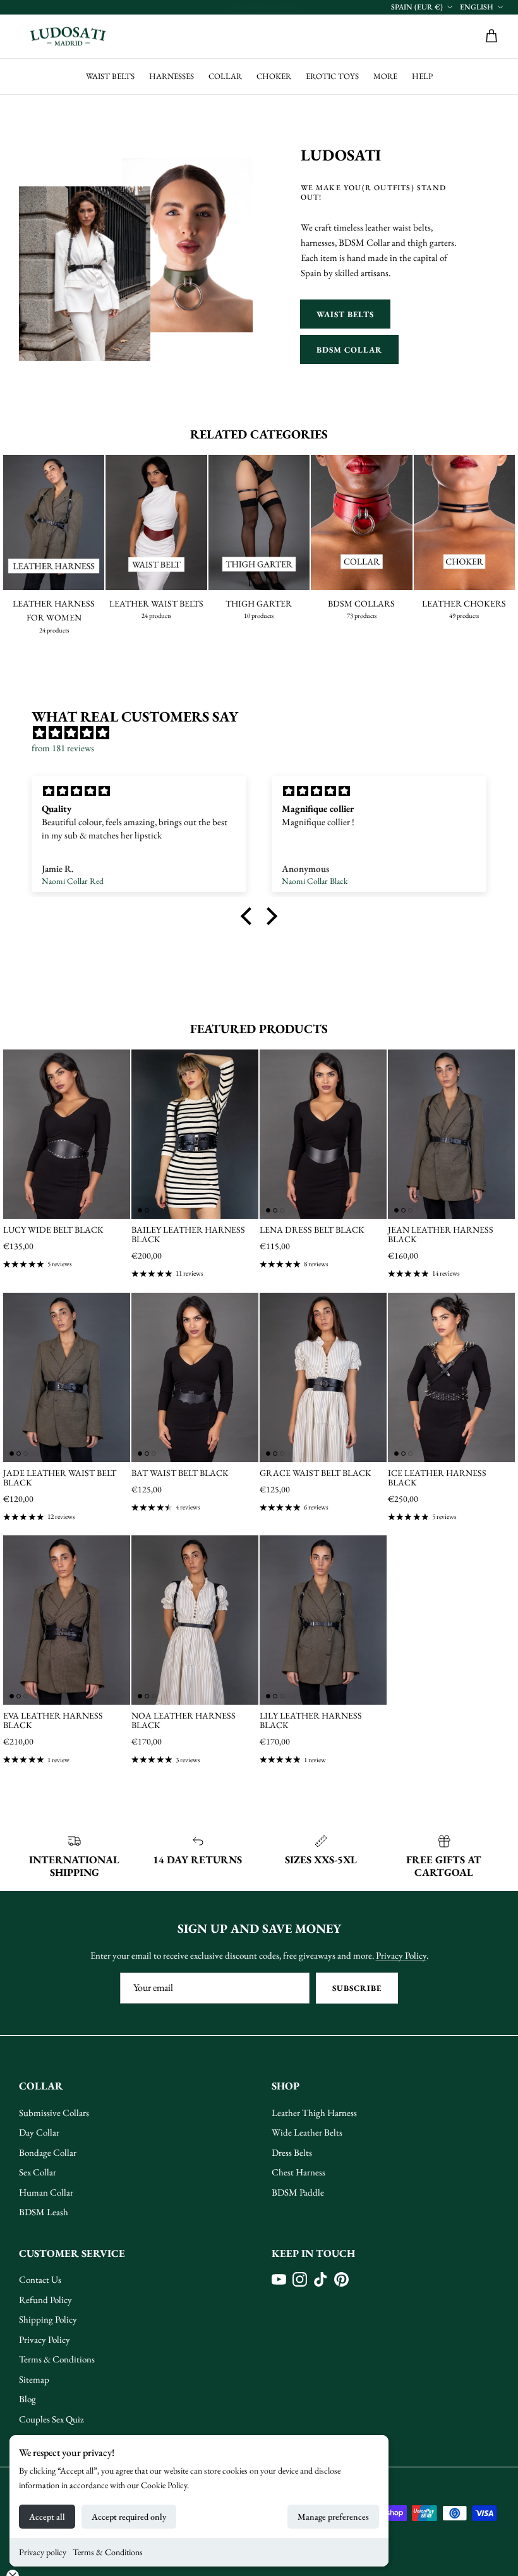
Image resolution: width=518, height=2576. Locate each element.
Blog (27, 2399)
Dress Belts (292, 2152)
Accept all (47, 2517)
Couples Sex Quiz (51, 2419)
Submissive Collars (54, 2113)
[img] (265, 733)
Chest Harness (298, 2172)
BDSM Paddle (298, 2192)
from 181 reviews (63, 748)
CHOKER (274, 76)
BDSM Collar (349, 350)
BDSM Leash (44, 2212)
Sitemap (34, 2379)
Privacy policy (43, 2552)
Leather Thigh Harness (314, 2113)
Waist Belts (345, 314)
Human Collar (46, 2192)
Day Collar (39, 2132)
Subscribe (357, 1988)
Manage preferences (333, 2517)
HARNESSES (172, 76)
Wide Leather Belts (307, 2132)
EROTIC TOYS (332, 76)
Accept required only (129, 2517)
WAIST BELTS (110, 76)
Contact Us (40, 2279)
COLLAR (225, 76)
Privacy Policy (401, 1955)
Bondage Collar (48, 2152)
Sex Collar (38, 2172)
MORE (385, 76)
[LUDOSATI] (68, 37)
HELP (422, 76)
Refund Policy (45, 2300)
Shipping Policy (48, 2319)
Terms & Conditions (108, 2552)
